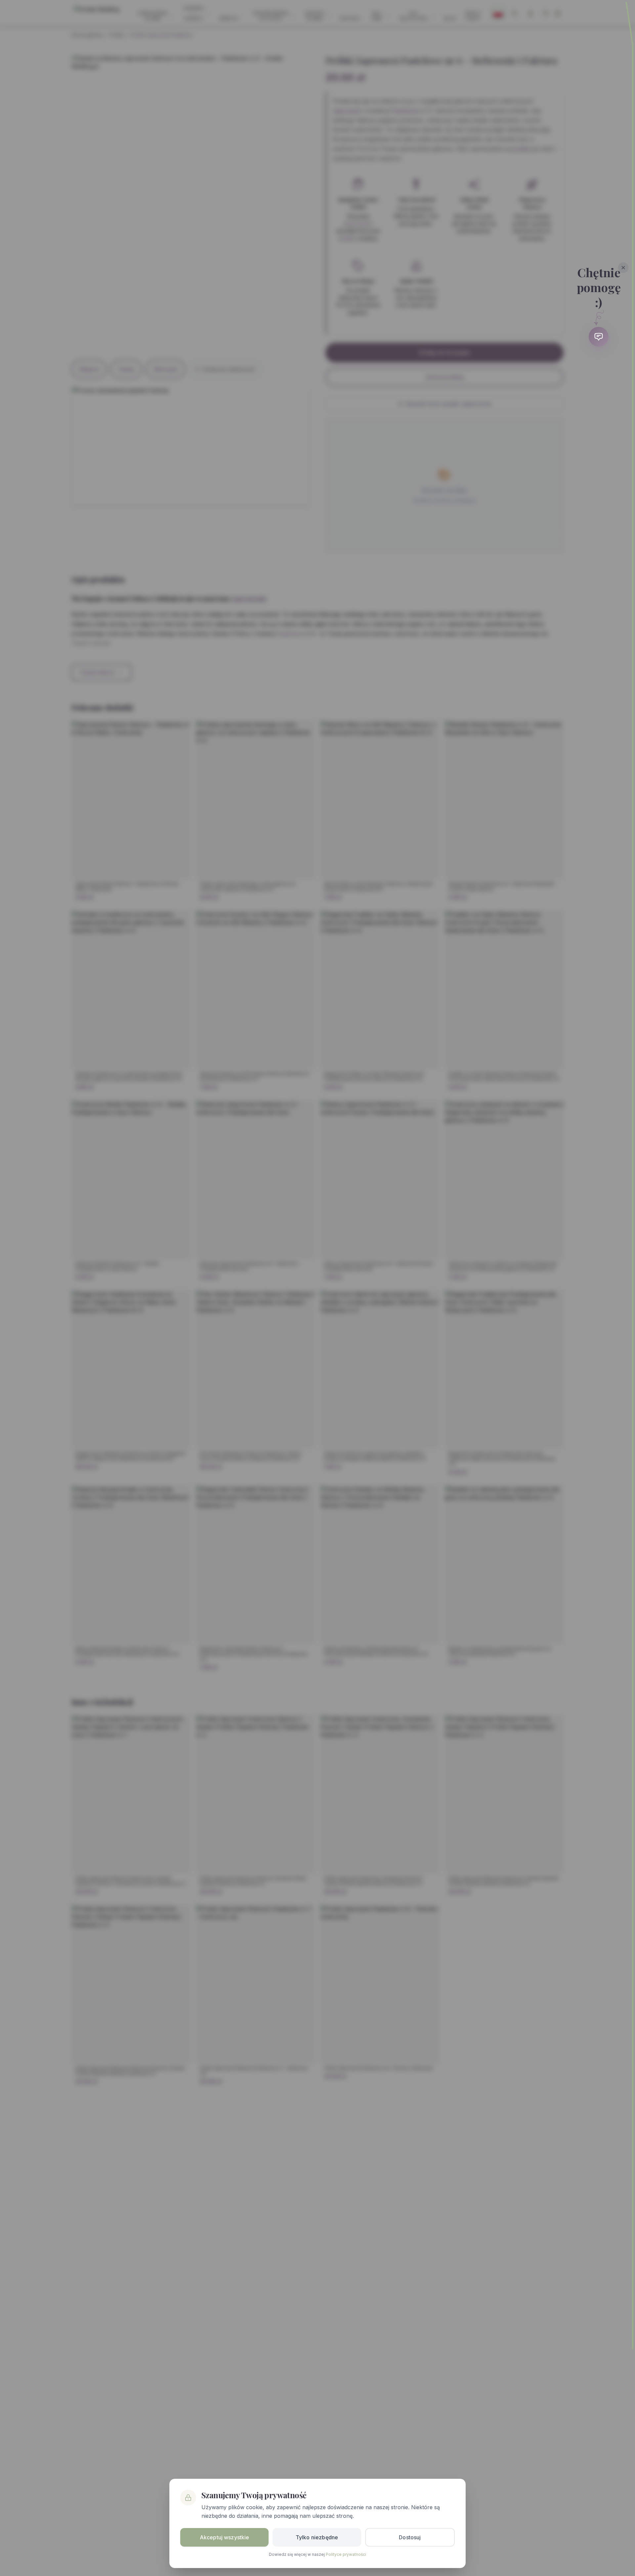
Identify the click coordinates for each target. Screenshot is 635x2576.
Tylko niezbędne (317, 2537)
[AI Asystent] (599, 337)
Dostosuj (410, 2537)
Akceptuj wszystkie (225, 2537)
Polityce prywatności (346, 2554)
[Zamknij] (623, 268)
